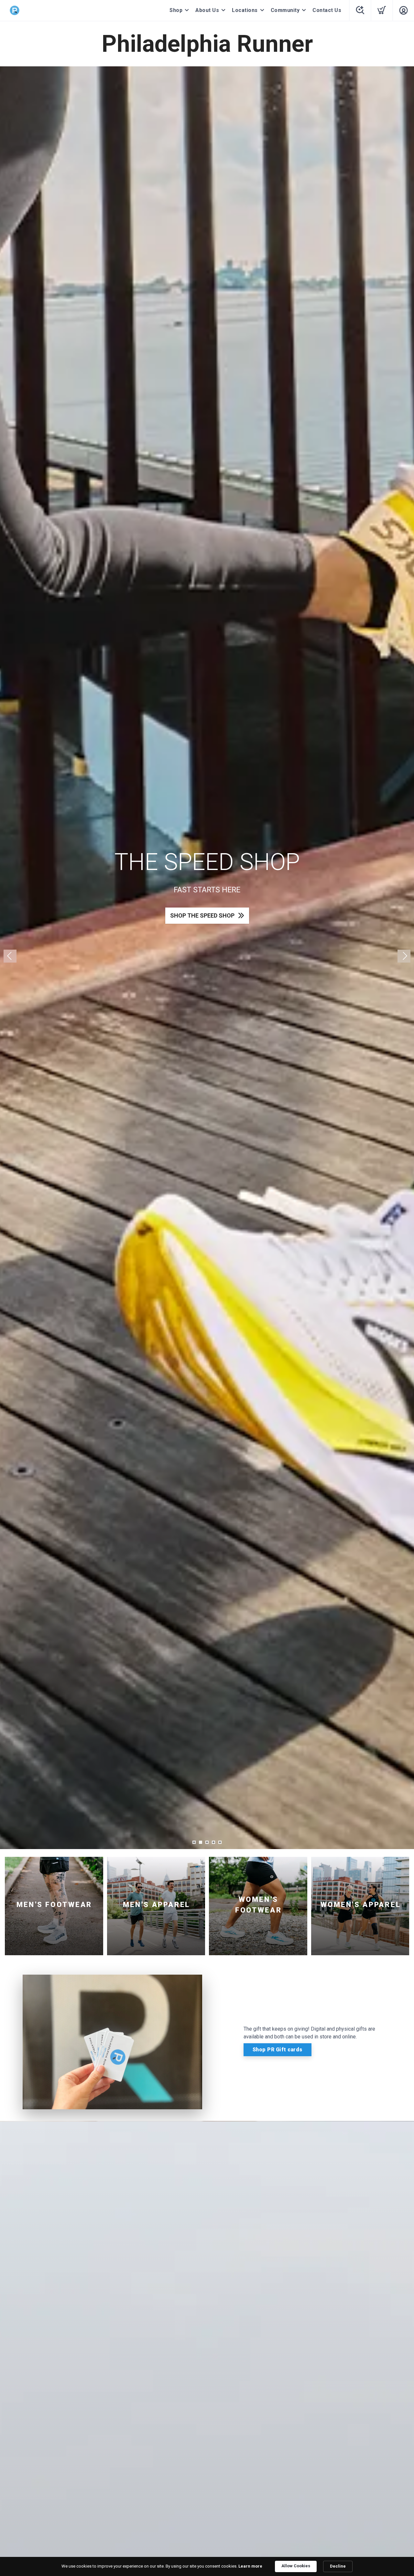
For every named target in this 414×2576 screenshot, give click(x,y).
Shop (176, 10)
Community (285, 10)
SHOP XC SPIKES (202, 915)
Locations (245, 10)
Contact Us (327, 10)
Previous (10, 956)
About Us (207, 10)
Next (404, 956)
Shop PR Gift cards (278, 2050)
